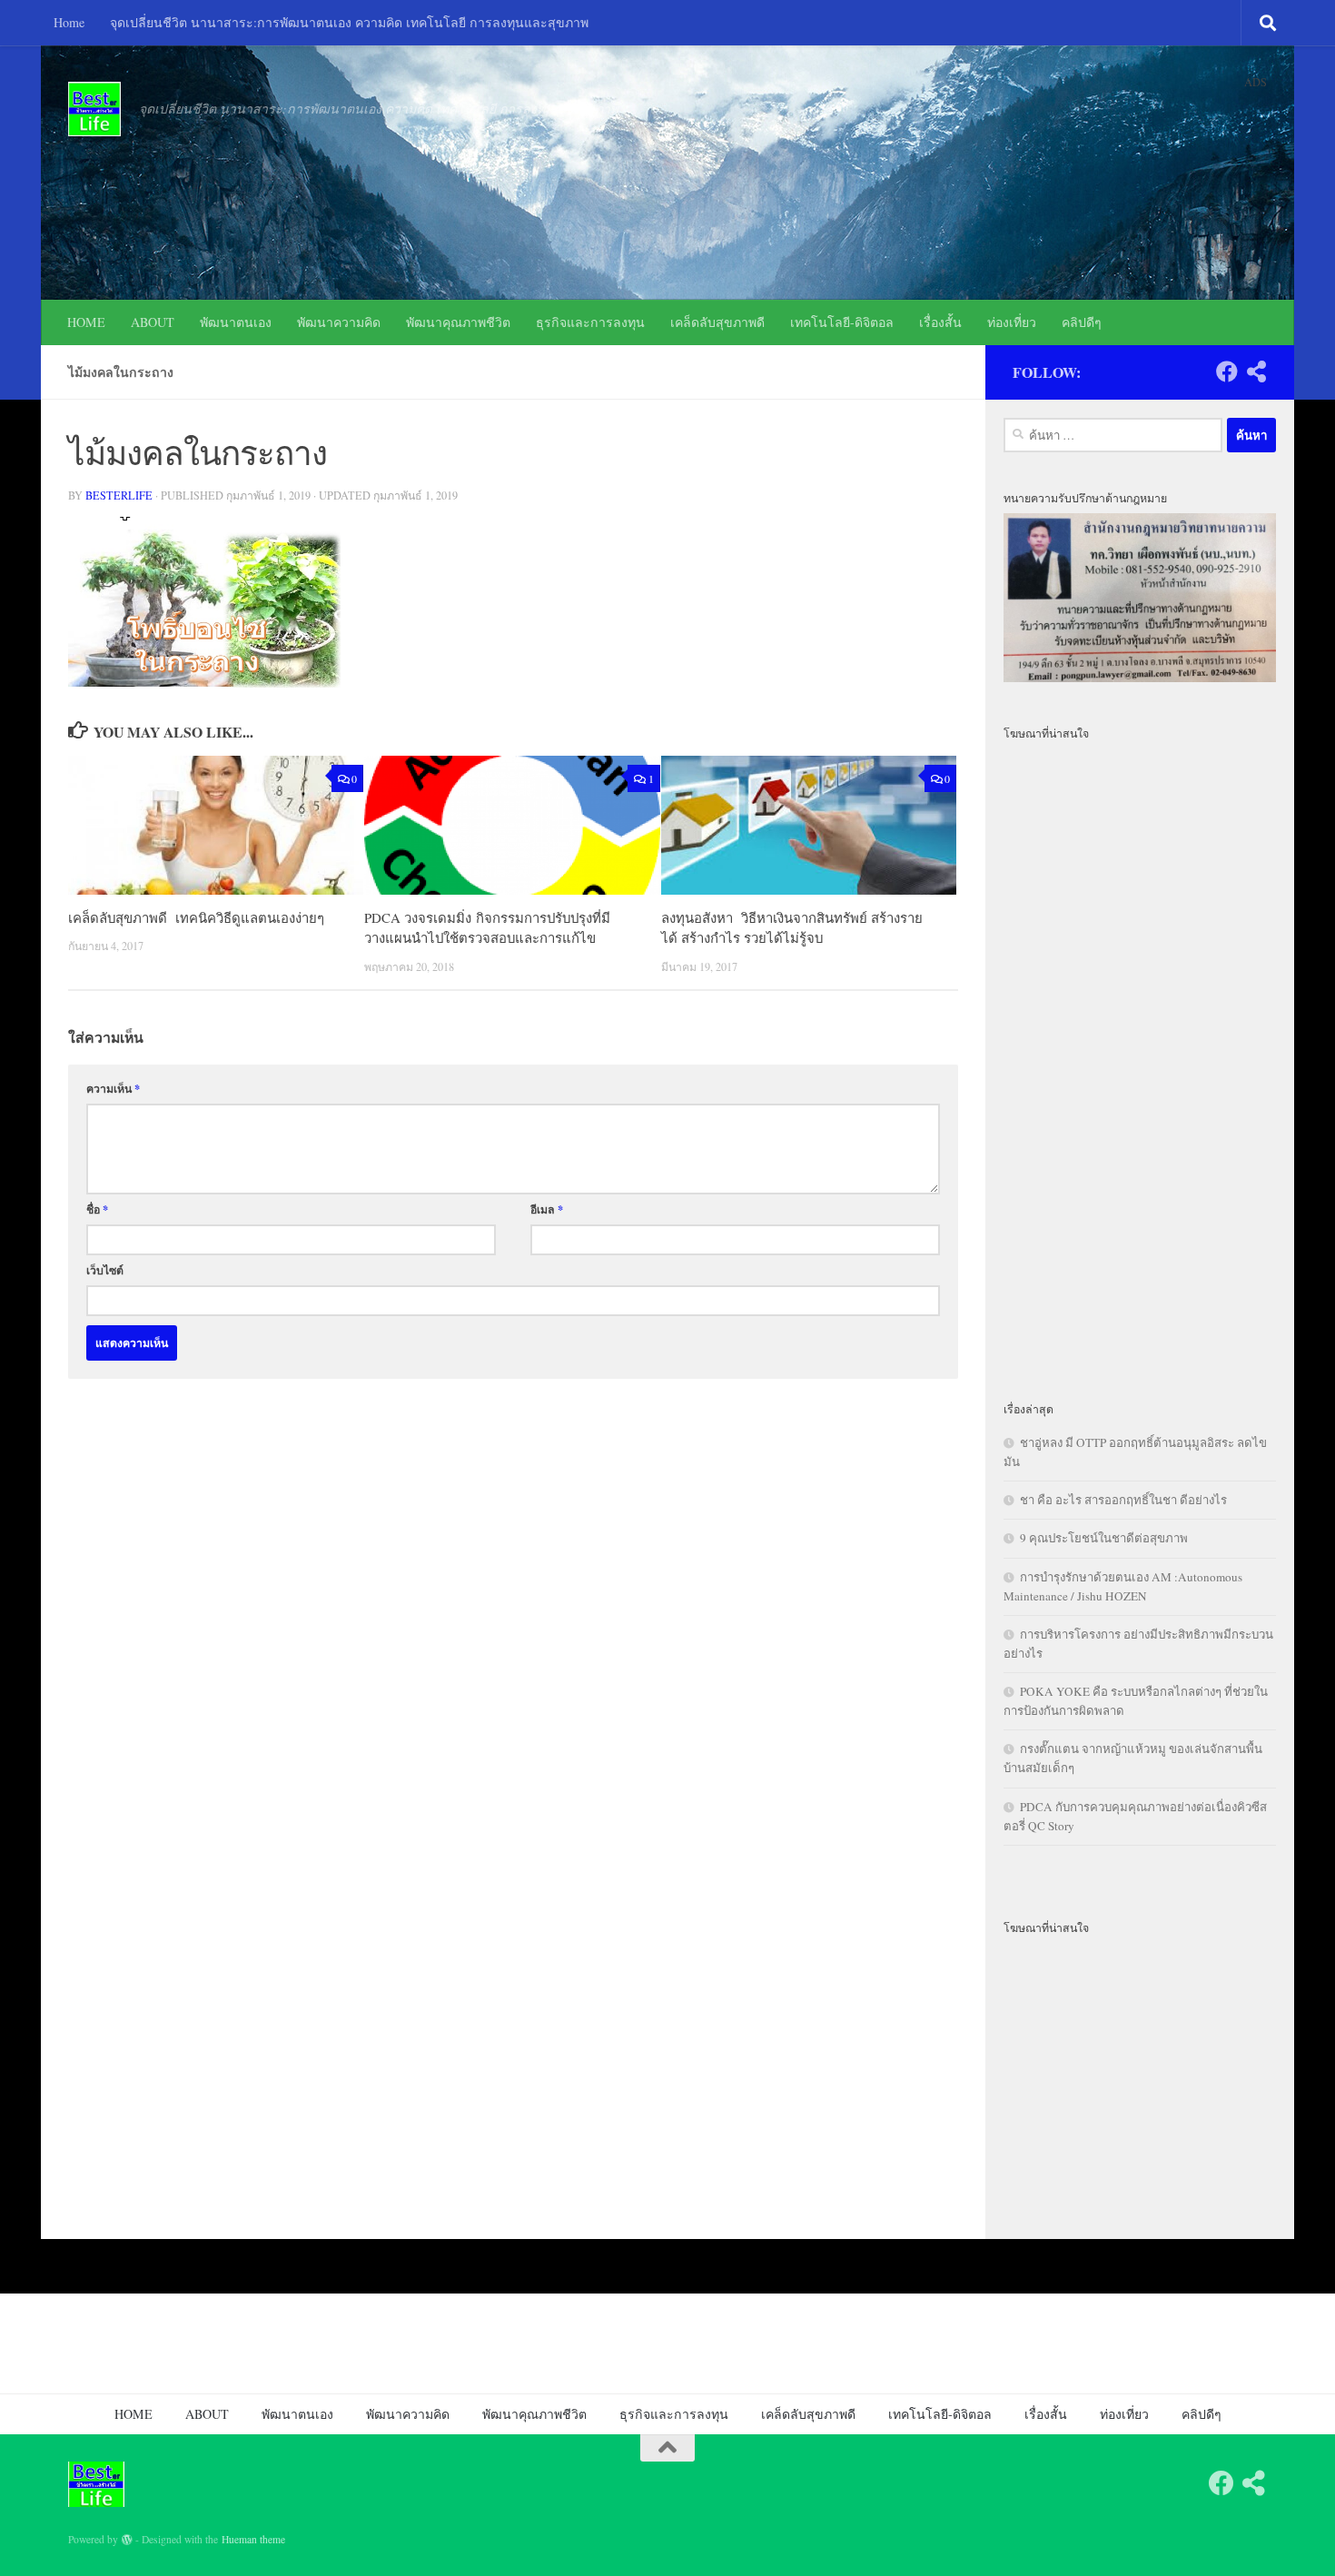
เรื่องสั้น (940, 322)
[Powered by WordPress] (127, 2540)
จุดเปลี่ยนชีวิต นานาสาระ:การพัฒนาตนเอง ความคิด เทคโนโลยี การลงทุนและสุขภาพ (349, 22)
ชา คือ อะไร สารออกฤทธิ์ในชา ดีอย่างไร (1123, 1500)
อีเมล (547, 1209)
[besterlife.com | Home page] (94, 109)
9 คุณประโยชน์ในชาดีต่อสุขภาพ (1104, 1538)
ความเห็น (113, 1088)
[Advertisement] (1140, 1060)
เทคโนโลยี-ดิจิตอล (842, 322)
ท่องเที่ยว (1012, 322)
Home (69, 22)
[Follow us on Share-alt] (1256, 372)
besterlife (119, 495)
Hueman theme (253, 2539)
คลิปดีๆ (1082, 322)
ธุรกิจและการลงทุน (590, 322)
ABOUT (153, 322)
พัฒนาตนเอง (236, 322)
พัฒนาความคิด (339, 322)
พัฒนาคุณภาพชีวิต (458, 322)
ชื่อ (97, 1209)
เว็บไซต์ (105, 1270)
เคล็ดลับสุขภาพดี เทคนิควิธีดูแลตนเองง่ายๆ (196, 917)
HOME (86, 322)
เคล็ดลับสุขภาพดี (717, 322)
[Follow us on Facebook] (1227, 372)
